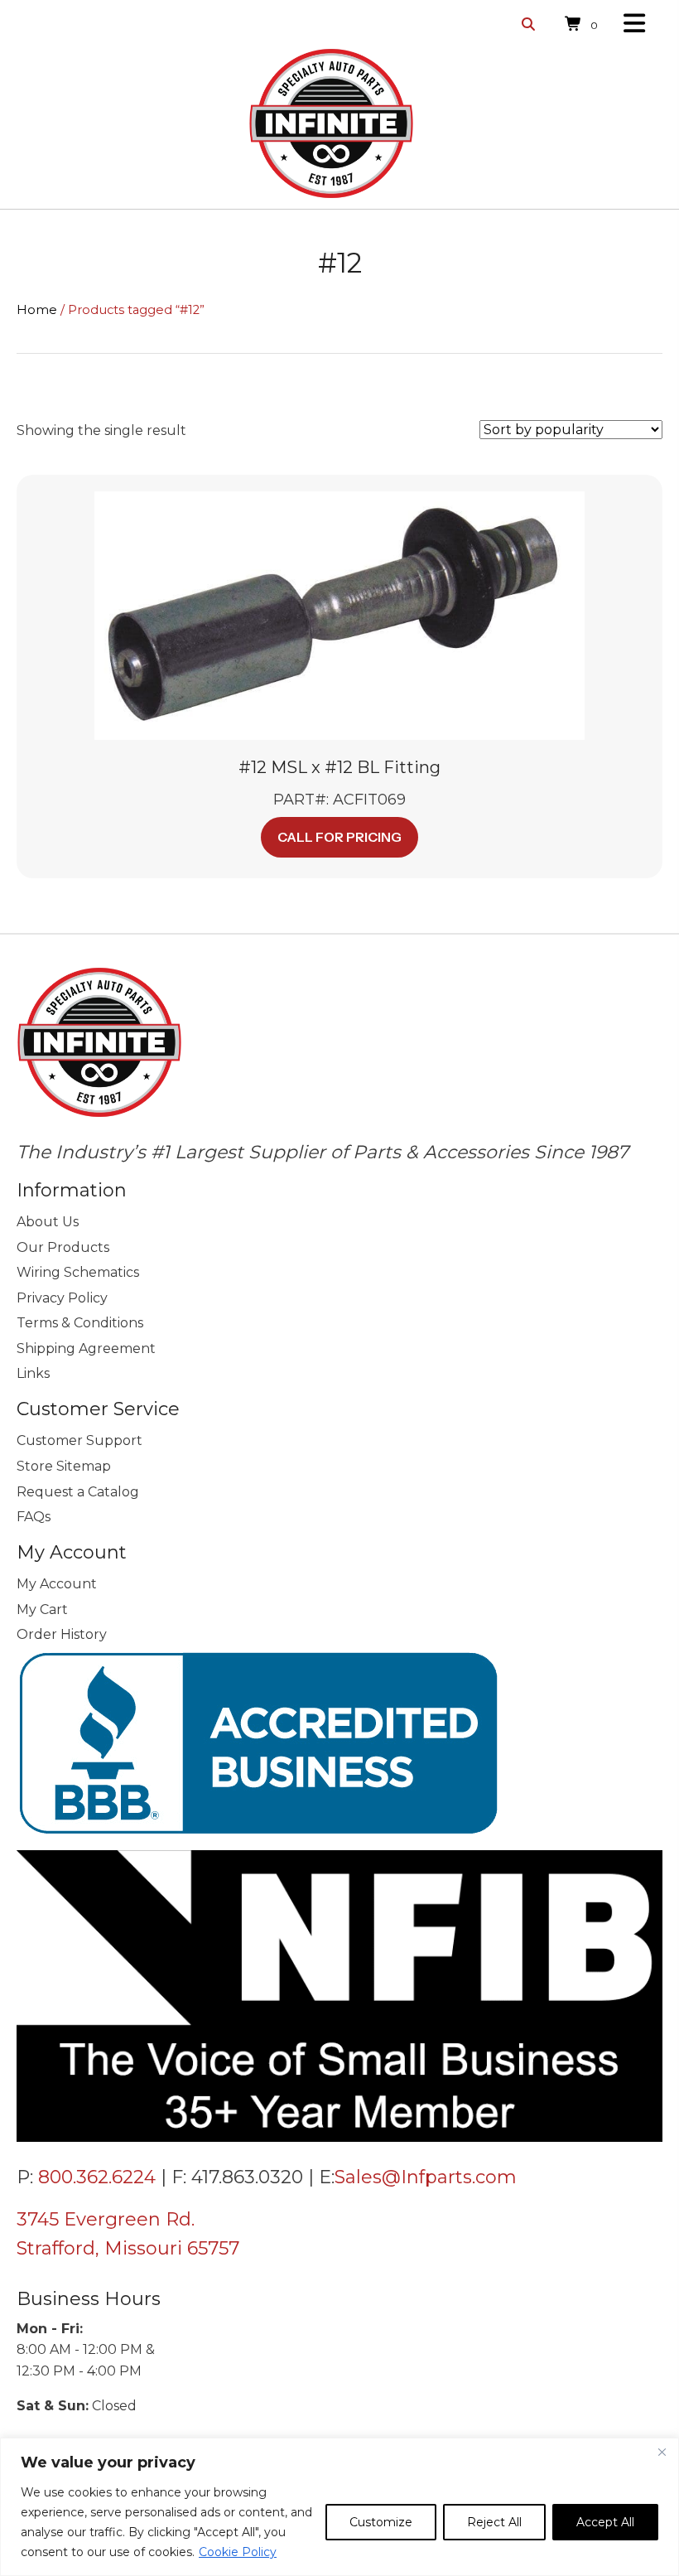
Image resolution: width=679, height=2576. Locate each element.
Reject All (494, 2522)
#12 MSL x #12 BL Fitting (339, 767)
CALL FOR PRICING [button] (339, 837)
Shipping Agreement (86, 1348)
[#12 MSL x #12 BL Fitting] (339, 614)
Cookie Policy (238, 2552)
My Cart (42, 1609)
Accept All (605, 2522)
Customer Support (79, 1440)
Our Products (63, 1247)
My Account (57, 1584)
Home (37, 310)
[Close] (662, 2452)
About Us (48, 1222)
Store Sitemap (64, 1466)
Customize (381, 2522)
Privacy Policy (62, 1298)
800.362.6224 (97, 2177)
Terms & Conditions (80, 1323)
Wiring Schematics (78, 1272)
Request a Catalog (78, 1492)
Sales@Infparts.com (426, 2177)
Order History (62, 1634)
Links (33, 1373)
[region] (339, 2507)
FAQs (34, 1517)
